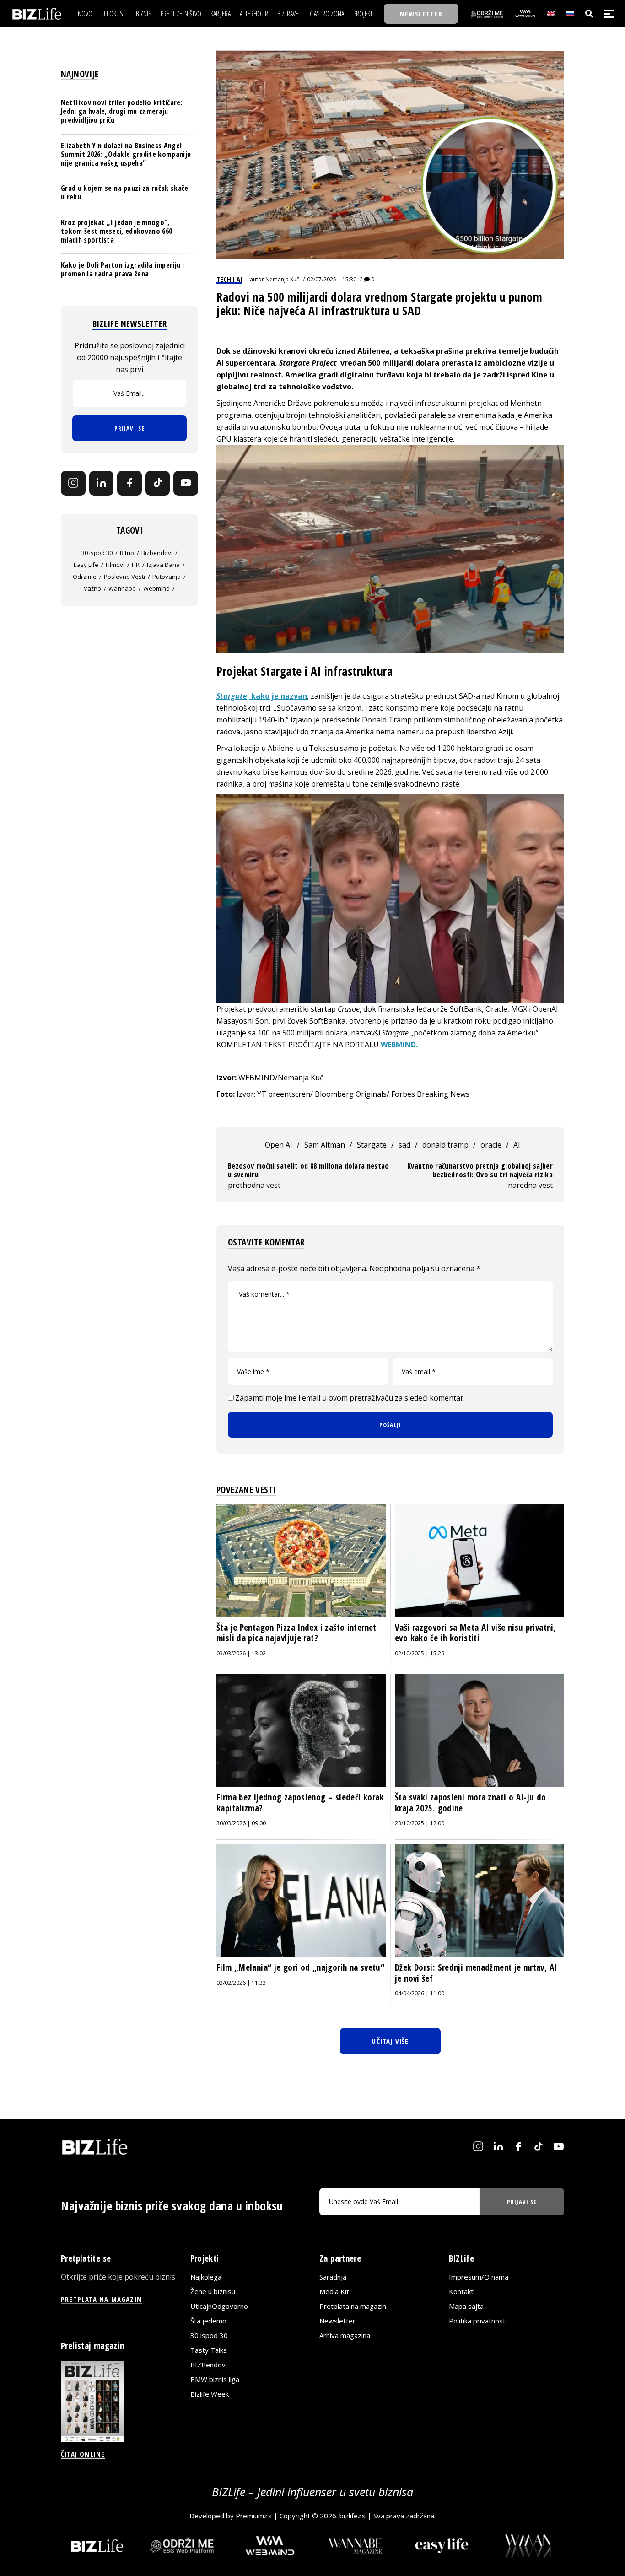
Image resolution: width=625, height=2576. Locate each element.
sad (404, 1145)
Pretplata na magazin (353, 2306)
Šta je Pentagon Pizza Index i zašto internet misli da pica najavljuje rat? (296, 1633)
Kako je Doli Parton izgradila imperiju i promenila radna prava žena (123, 269)
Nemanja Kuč (282, 279)
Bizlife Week (210, 2394)
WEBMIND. (399, 1045)
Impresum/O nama (479, 2277)
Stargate (372, 1145)
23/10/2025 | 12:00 (420, 1823)
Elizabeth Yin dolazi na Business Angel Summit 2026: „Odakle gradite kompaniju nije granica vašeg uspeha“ (126, 154)
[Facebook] (129, 483)
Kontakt (461, 2291)
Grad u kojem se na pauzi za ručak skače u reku (124, 192)
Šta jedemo (208, 2321)
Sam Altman (325, 1145)
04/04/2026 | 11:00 (420, 1993)
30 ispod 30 (97, 553)
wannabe (122, 588)
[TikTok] (158, 483)
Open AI (279, 1145)
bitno (127, 553)
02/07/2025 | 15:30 (332, 279)
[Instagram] (73, 483)
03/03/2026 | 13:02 (241, 1653)
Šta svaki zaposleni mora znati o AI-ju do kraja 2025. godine (471, 1803)
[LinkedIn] (102, 483)
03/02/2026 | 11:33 (241, 1983)
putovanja (167, 577)
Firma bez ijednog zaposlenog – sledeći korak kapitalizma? (300, 1803)
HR (136, 565)
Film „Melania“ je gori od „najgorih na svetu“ (300, 1967)
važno (92, 588)
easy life (86, 565)
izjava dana (163, 565)
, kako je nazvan (262, 696)
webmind (156, 588)
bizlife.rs (353, 2516)
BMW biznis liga (215, 2379)
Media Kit (334, 2291)
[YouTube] (186, 483)
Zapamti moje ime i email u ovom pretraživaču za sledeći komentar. (350, 1398)
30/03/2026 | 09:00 (241, 1823)
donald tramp (445, 1145)
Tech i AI (229, 279)
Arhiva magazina (345, 2335)
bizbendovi (157, 553)
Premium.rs (254, 2516)
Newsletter (337, 2321)
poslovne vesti (124, 577)
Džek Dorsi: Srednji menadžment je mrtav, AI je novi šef (476, 1973)
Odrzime (85, 577)
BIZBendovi (209, 2365)
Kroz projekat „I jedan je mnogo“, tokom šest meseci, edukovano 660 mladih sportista (116, 231)
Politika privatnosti (478, 2321)
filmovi (115, 565)
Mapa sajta (466, 2306)
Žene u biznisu (213, 2291)
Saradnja (333, 2277)
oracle (491, 1145)
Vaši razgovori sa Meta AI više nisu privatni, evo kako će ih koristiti (475, 1633)
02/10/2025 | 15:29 (420, 1653)
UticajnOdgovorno (219, 2306)
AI (517, 1145)
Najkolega (206, 2277)
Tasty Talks (209, 2350)
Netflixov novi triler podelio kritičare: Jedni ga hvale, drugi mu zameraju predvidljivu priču (122, 111)
